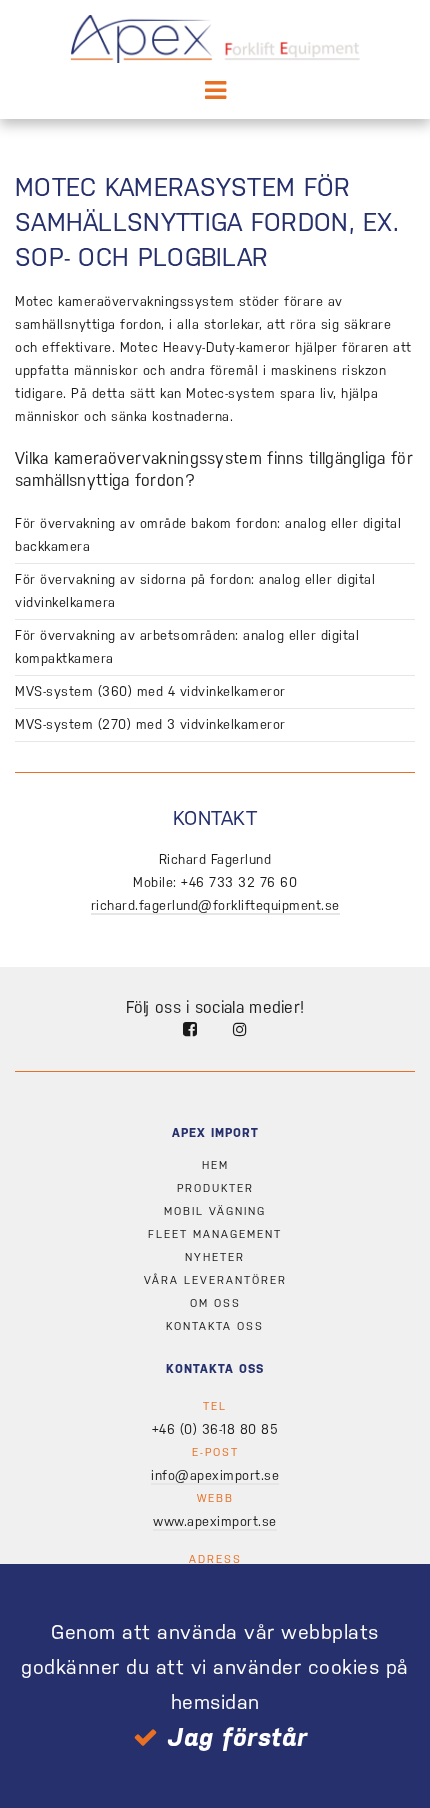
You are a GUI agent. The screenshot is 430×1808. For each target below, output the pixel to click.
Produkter (215, 1188)
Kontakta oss (215, 1326)
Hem (215, 1165)
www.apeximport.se (215, 1521)
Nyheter (215, 1257)
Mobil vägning (215, 1211)
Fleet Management (215, 1234)
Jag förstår (238, 1737)
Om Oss (215, 1303)
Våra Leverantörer (215, 1280)
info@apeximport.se (215, 1475)
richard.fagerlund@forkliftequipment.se (215, 905)
